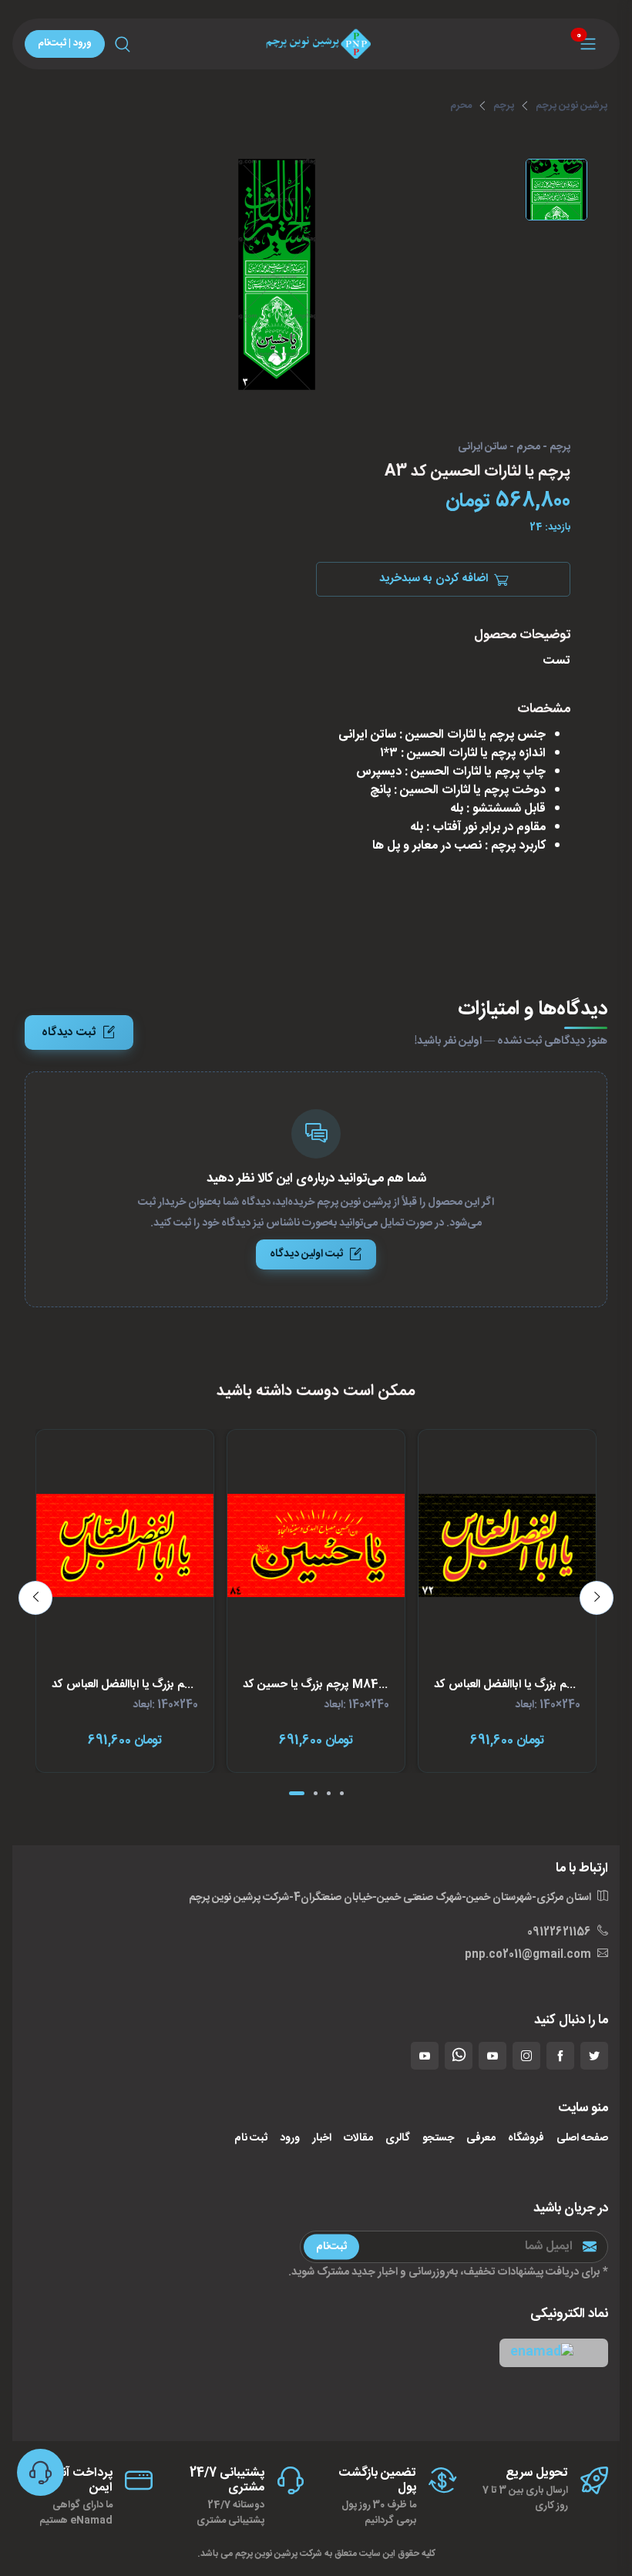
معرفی (481, 2139)
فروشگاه (526, 2139)
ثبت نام (251, 2139)
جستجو (438, 2139)
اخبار (322, 2139)
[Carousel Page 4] (342, 1793)
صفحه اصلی (582, 2139)
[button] (554, 2353)
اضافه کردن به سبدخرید (434, 578)
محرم (461, 106)
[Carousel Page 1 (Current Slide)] (297, 1793)
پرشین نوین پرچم (571, 106)
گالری (398, 2139)
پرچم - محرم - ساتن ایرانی (514, 448)
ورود (290, 2139)
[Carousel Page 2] (316, 1793)
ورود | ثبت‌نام (65, 43)
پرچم (504, 106)
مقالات (358, 2139)
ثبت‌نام (331, 2246)
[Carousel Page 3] (329, 1793)
